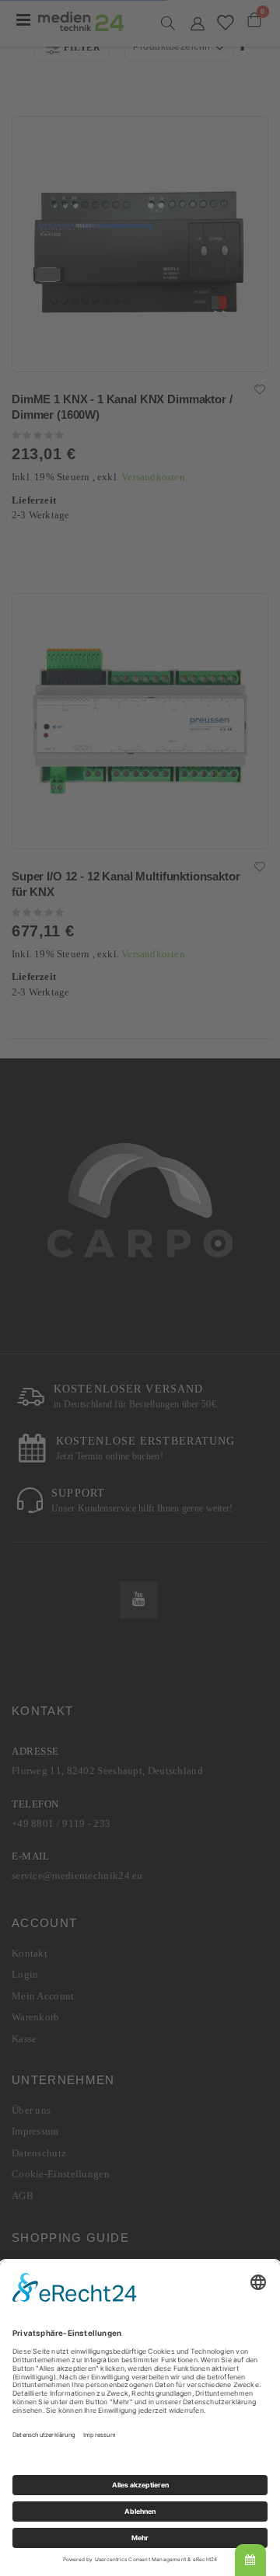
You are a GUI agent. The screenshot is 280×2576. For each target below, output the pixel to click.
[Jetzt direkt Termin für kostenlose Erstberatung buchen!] (250, 2560)
